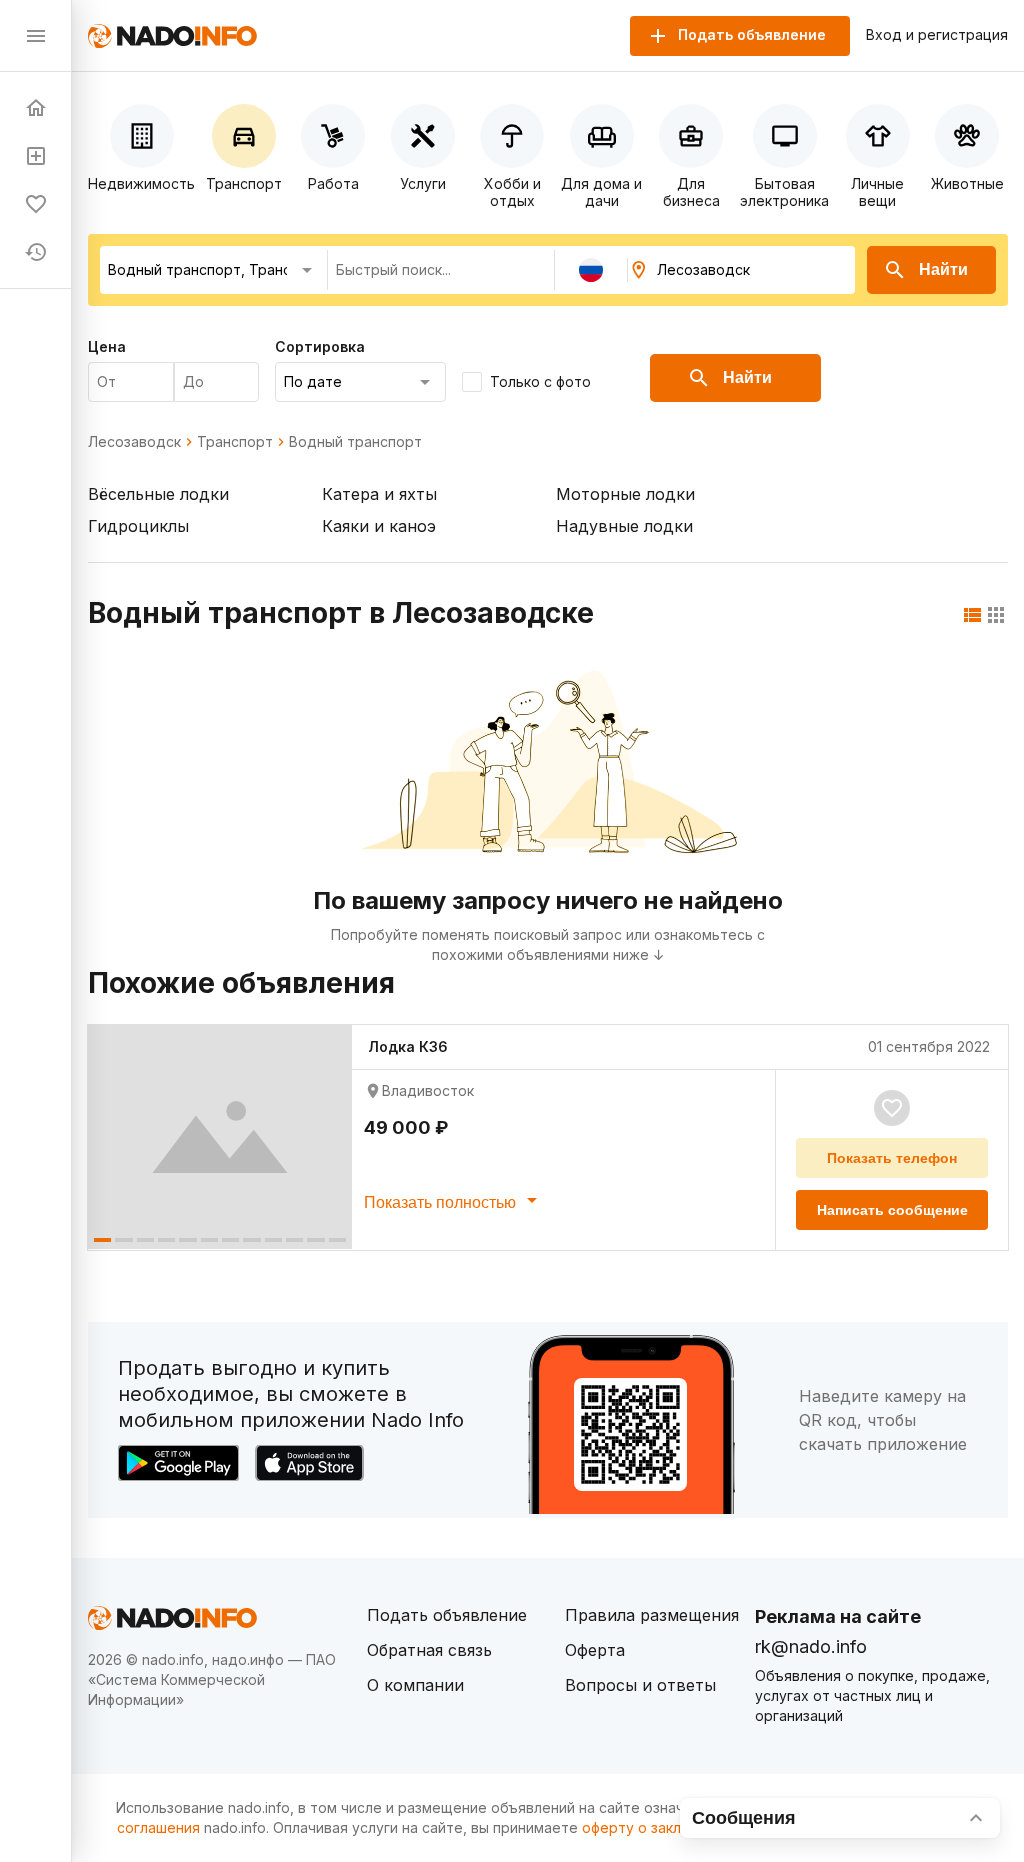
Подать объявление (447, 1615)
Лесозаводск (134, 442)
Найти (943, 269)
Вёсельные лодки (158, 494)
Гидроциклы (138, 526)
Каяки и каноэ (379, 526)
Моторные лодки (625, 494)
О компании (415, 1685)
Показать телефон (892, 1158)
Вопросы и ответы (640, 1685)
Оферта (595, 1650)
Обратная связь (429, 1650)
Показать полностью (442, 1202)
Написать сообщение (892, 1210)
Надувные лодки (624, 526)
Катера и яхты (379, 494)
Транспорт (235, 442)
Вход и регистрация (937, 35)
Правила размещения (652, 1615)
